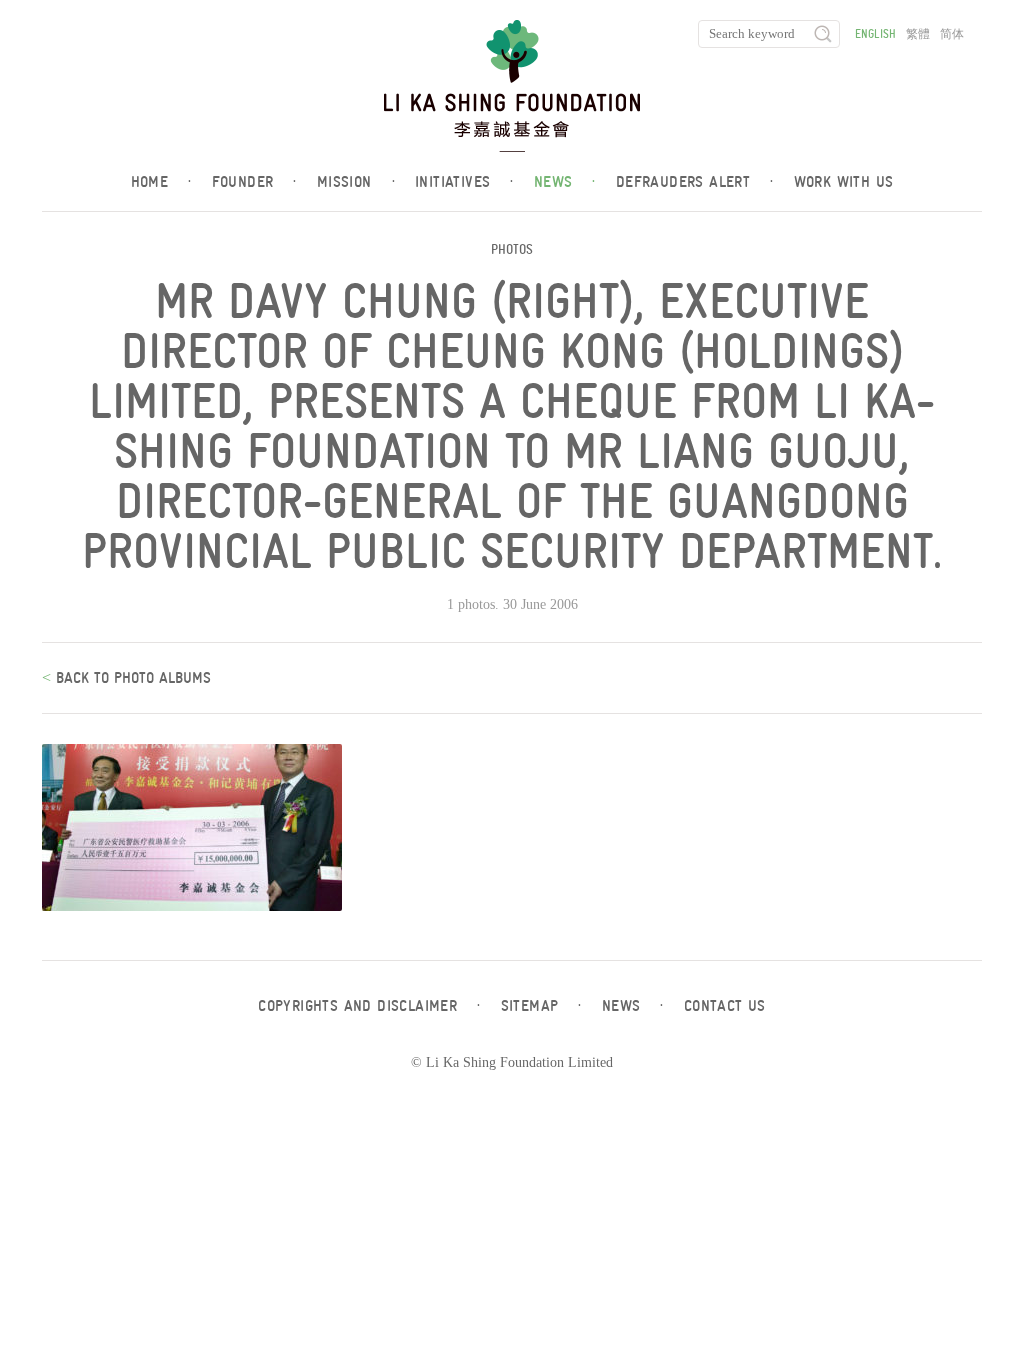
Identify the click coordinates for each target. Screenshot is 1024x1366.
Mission (356, 182)
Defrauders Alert (695, 182)
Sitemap (541, 1006)
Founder (254, 182)
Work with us (844, 182)
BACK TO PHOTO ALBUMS (131, 678)
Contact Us (725, 1006)
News (565, 182)
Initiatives (464, 182)
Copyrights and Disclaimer (369, 1006)
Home (161, 182)
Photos (512, 249)
